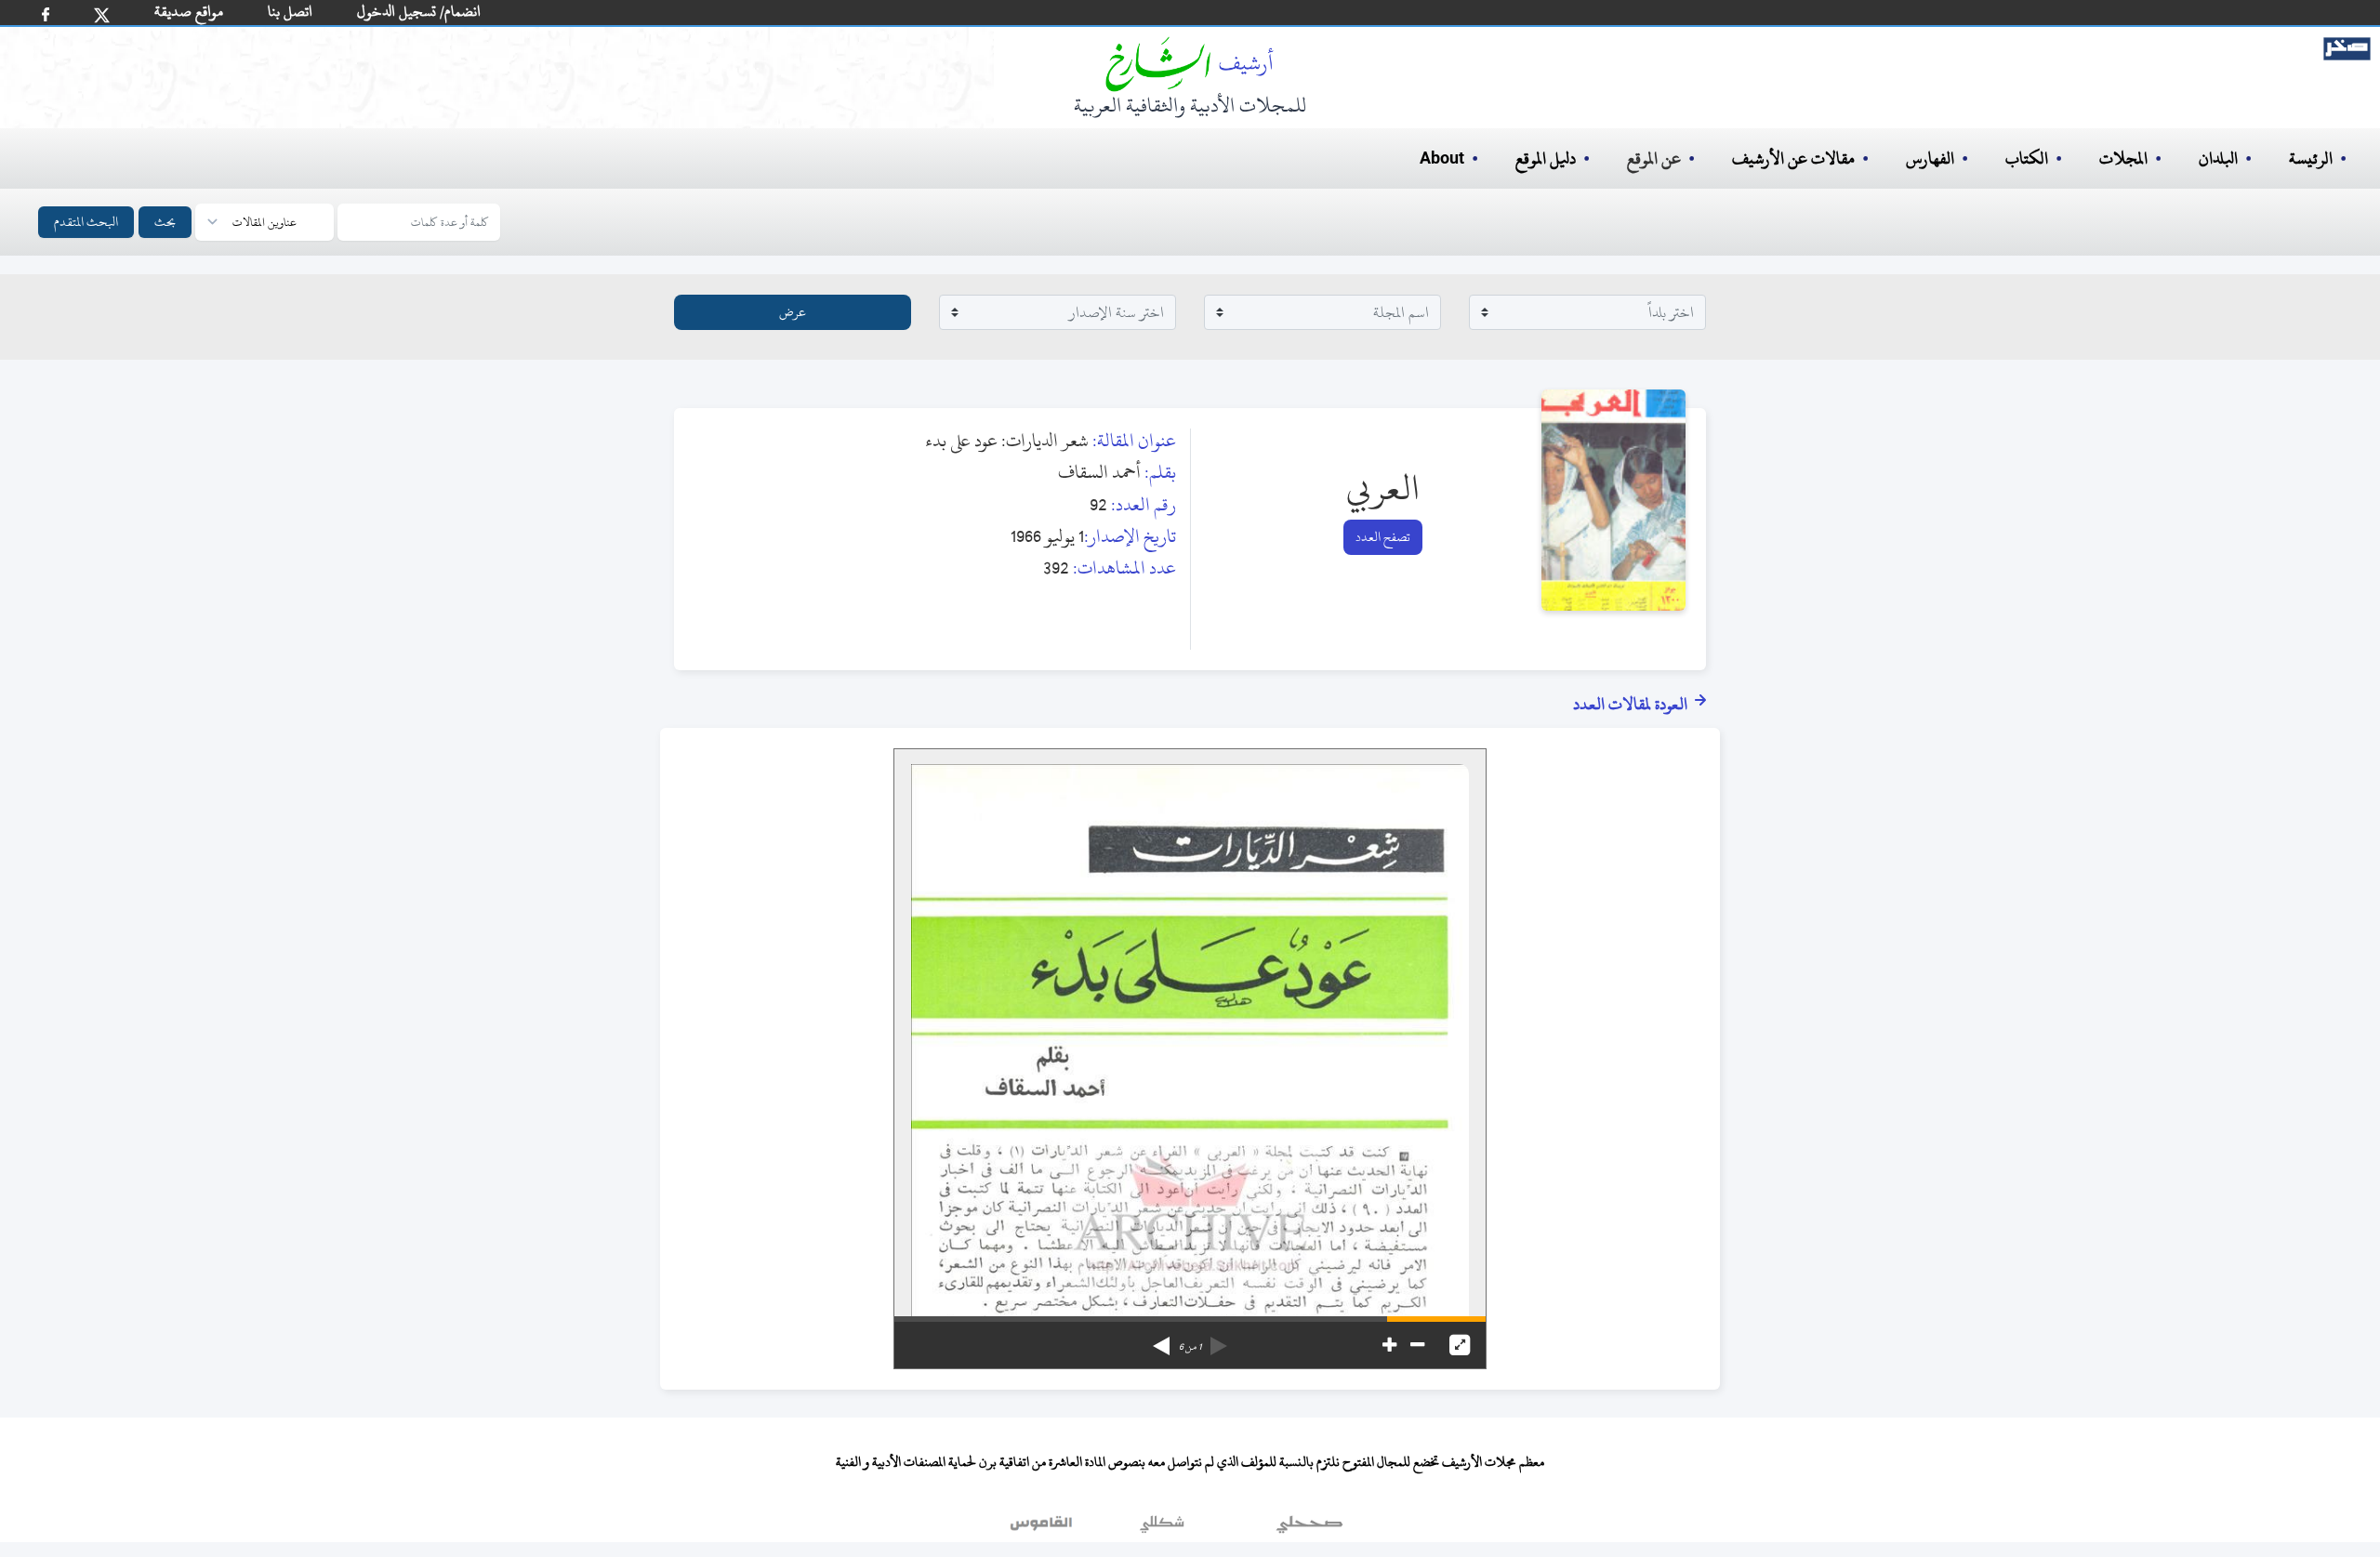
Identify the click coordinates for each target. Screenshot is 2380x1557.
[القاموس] (1043, 1528)
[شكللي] (1162, 1528)
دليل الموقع (1546, 158)
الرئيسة (2311, 158)
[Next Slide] (1161, 1339)
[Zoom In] (1389, 1345)
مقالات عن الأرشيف (1793, 158)
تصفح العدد (1383, 537)
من (1190, 1347)
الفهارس (1930, 158)
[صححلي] (1309, 1528)
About (1442, 159)
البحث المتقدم (86, 222)
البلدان (2218, 158)
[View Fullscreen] (1460, 1345)
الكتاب (2027, 158)
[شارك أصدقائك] (46, 14)
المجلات (2123, 158)
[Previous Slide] (1219, 1339)
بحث (165, 222)
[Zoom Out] (1417, 1345)
